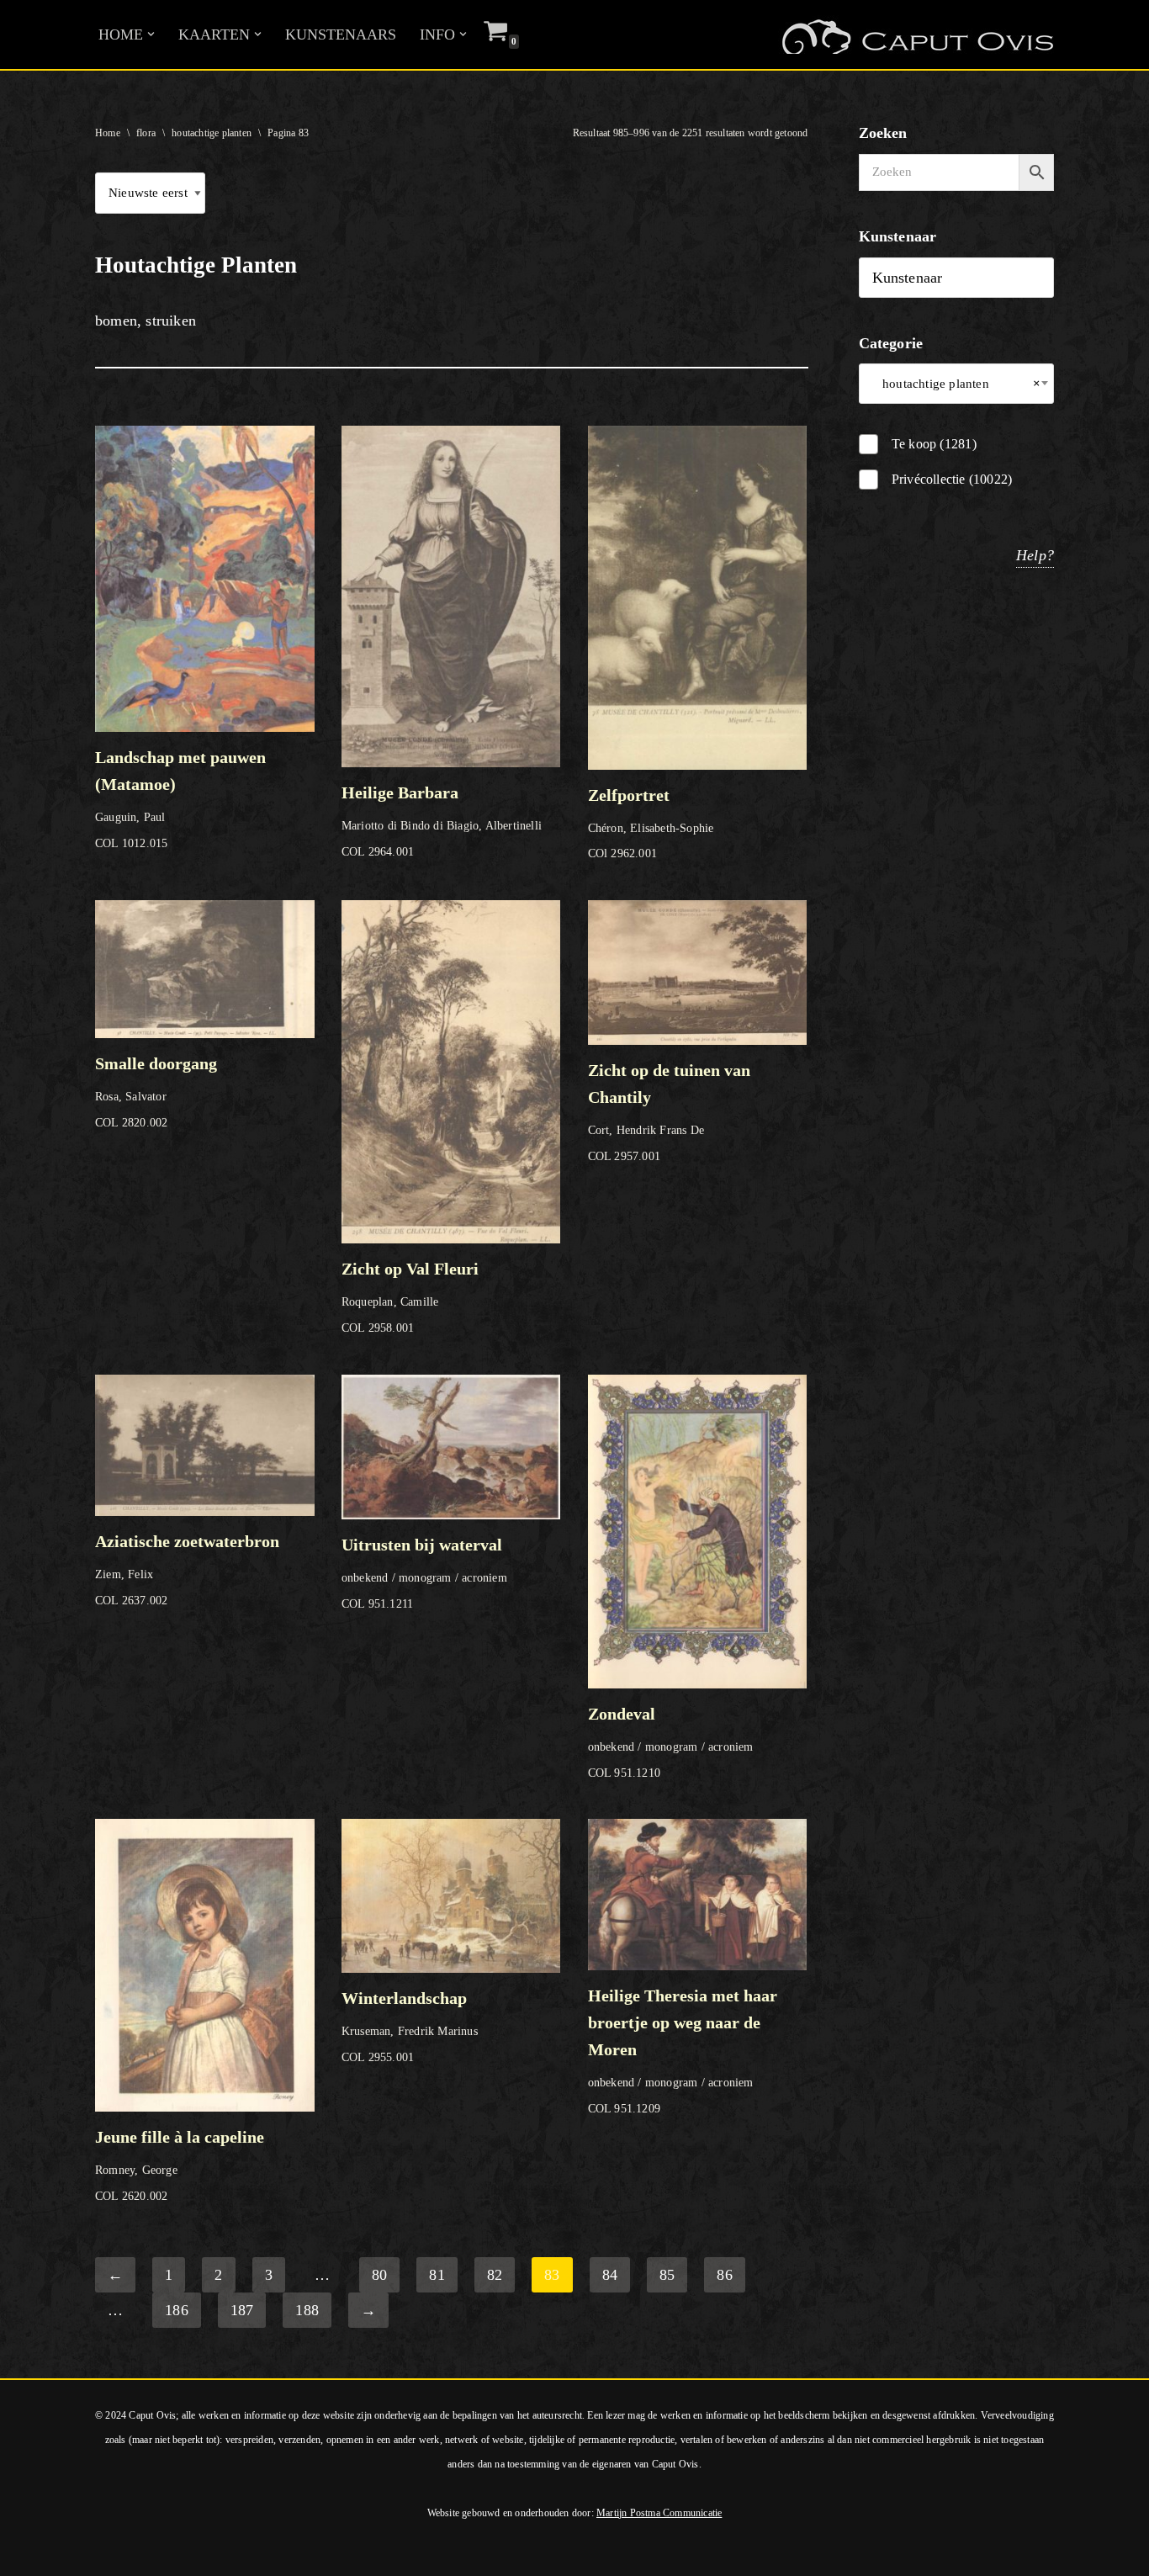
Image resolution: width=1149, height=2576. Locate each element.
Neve (29, 2553)
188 (307, 2310)
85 (667, 2275)
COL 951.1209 (683, 2051)
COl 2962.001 (651, 823)
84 (610, 2275)
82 (495, 2275)
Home (108, 133)
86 (724, 2275)
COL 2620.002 (180, 2165)
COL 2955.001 (410, 2026)
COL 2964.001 (442, 820)
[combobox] (957, 384)
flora (146, 133)
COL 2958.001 (410, 1297)
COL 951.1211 (424, 1573)
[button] (151, 34)
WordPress (242, 2553)
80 (379, 2275)
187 (242, 2310)
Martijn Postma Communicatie (659, 2513)
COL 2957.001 (669, 1112)
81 (437, 2275)
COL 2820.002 (156, 1092)
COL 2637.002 (187, 1569)
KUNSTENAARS (341, 34)
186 (177, 2310)
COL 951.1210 (671, 1741)
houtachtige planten (212, 133)
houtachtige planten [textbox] (957, 384)
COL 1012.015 (180, 799)
